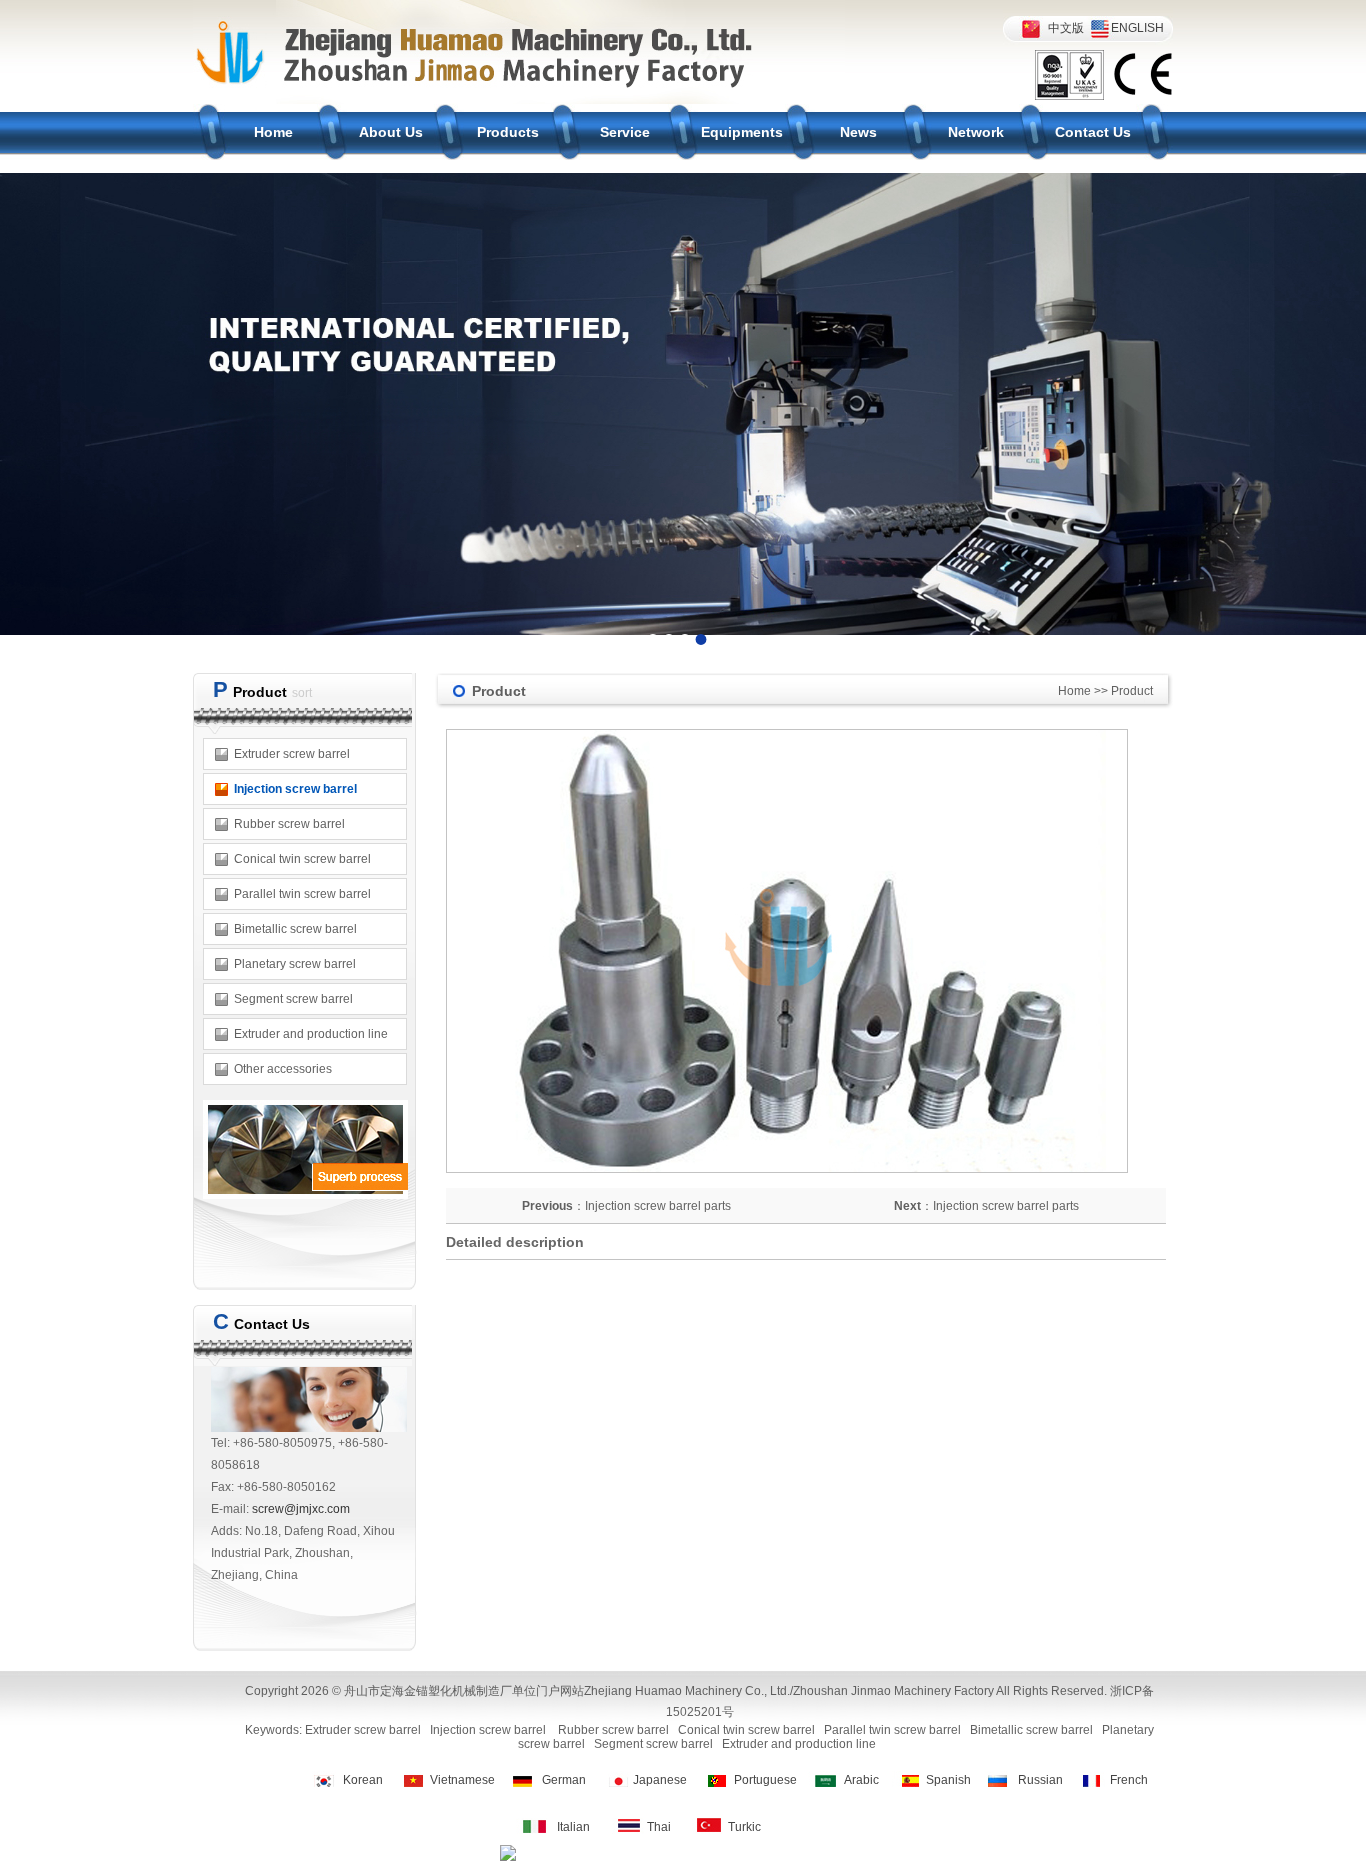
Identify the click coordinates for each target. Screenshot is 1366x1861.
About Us (391, 132)
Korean (363, 1780)
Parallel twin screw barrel (302, 894)
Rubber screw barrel (289, 824)
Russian (1040, 1780)
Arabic (861, 1780)
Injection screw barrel (295, 789)
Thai (659, 1827)
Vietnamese (462, 1780)
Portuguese (765, 1780)
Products (508, 132)
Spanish (948, 1780)
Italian (573, 1827)
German (564, 1780)
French (1129, 1780)
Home (273, 132)
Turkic (744, 1827)
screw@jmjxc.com (301, 1509)
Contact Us (1093, 132)
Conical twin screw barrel (302, 859)
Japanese (660, 1780)
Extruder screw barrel (292, 754)
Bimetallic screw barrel (295, 929)
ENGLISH (1137, 28)
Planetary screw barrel (295, 964)
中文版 (1066, 28)
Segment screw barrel (293, 999)
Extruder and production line (311, 1034)
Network (976, 132)
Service (625, 132)
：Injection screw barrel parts (626, 1206)
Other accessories (283, 1069)
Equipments (742, 132)
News (858, 132)
